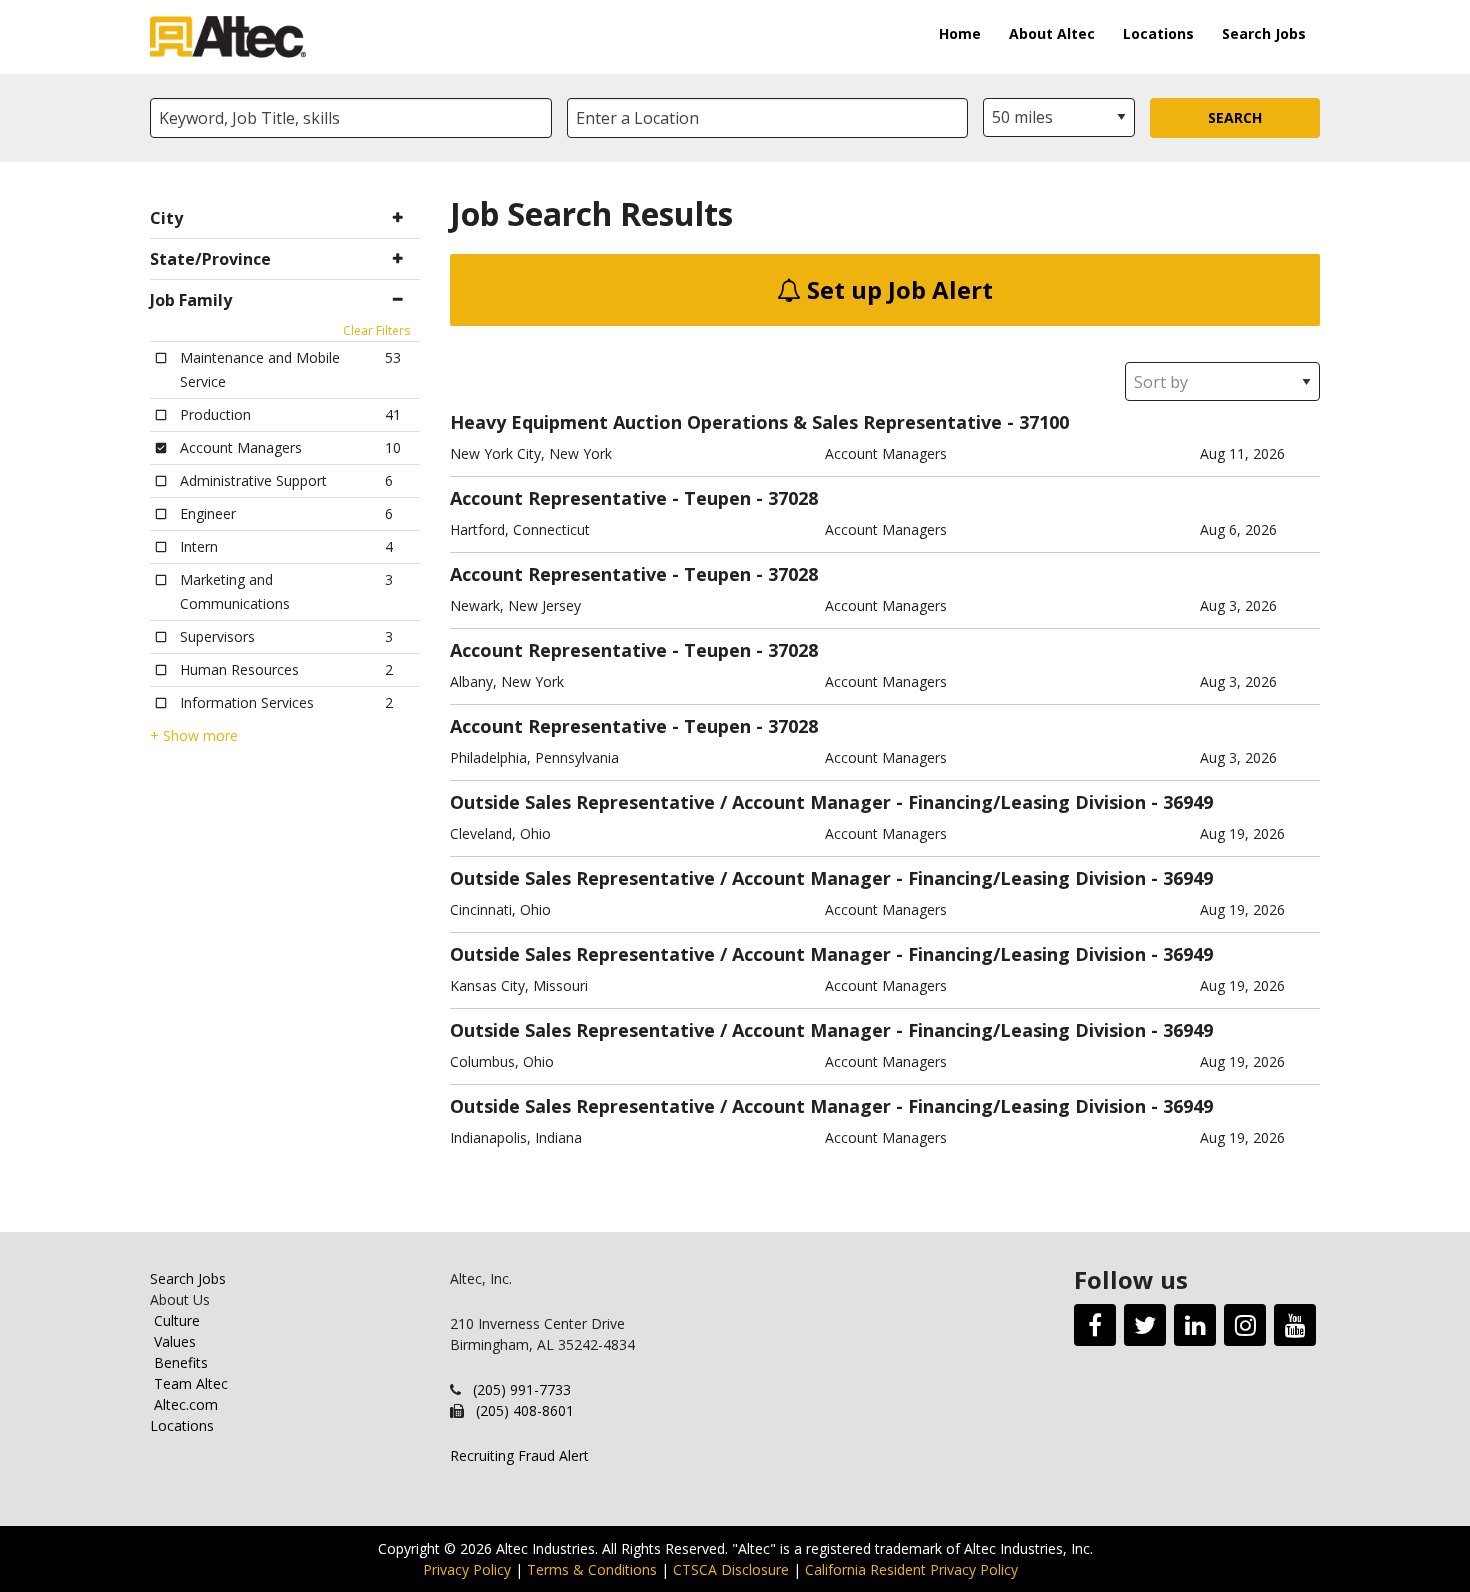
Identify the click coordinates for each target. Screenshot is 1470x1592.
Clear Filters (376, 330)
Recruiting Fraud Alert (519, 1455)
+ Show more (194, 736)
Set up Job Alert (897, 289)
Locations (1158, 33)
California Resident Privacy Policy (911, 1569)
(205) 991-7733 (522, 1389)
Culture (177, 1320)
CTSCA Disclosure (731, 1569)
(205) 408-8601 (525, 1410)
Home (960, 33)
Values (175, 1341)
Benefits (181, 1362)
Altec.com (186, 1404)
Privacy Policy (467, 1569)
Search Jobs (1264, 33)
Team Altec (191, 1383)
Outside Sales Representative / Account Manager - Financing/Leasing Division (798, 802)
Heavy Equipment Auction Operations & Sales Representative (726, 422)
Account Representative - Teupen (600, 498)
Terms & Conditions (592, 1569)
